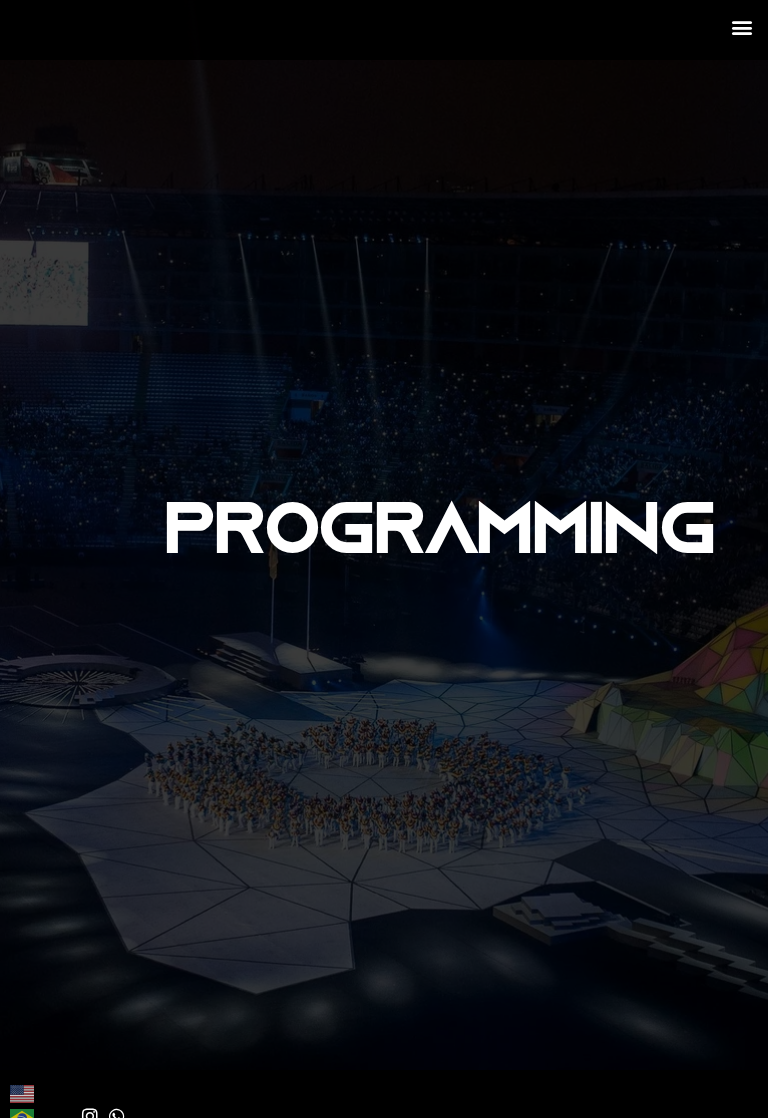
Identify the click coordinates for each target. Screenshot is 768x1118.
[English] (23, 1092)
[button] (741, 26)
